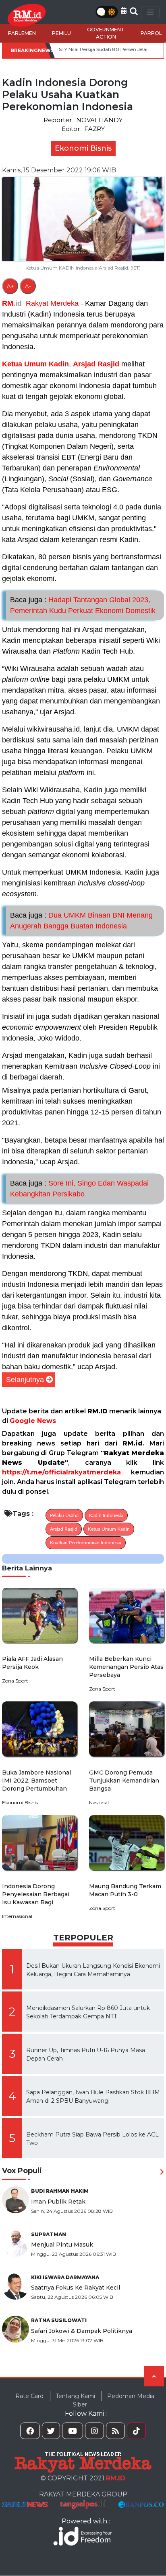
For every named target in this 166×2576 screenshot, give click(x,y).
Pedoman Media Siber (114, 2400)
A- (28, 286)
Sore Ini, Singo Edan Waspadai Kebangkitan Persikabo (79, 1189)
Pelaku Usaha (64, 1515)
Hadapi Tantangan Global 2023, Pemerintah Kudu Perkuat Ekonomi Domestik (83, 605)
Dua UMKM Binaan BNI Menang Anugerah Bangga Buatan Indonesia (81, 921)
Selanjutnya (25, 1380)
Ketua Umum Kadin (35, 364)
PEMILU (61, 33)
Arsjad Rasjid (96, 364)
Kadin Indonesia (106, 1515)
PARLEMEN (22, 33)
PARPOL (151, 33)
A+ (10, 286)
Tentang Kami (75, 2396)
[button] (124, 11)
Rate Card (29, 2396)
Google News (33, 1421)
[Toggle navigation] (150, 12)
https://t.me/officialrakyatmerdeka (61, 1472)
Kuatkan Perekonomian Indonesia (86, 1543)
